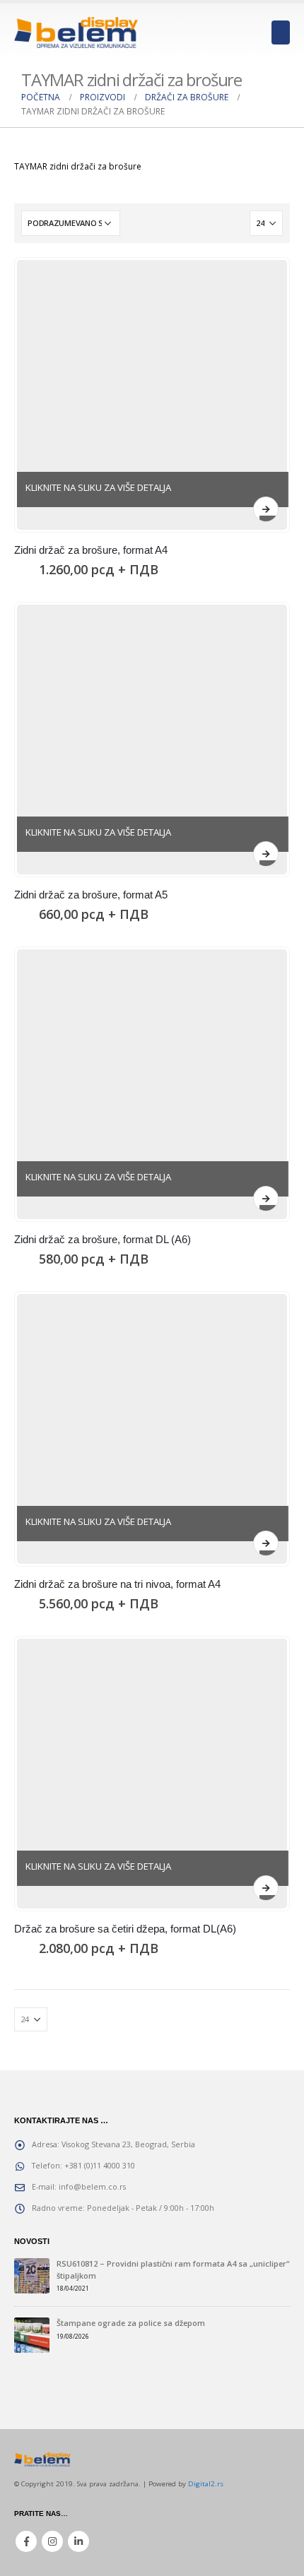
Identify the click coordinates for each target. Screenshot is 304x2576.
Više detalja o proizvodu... (266, 509)
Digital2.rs (206, 2484)
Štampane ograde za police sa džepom (131, 2323)
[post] (32, 2275)
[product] (152, 395)
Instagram (52, 2541)
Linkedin (78, 2541)
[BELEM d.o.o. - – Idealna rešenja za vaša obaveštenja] (76, 32)
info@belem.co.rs (92, 2186)
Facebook (26, 2541)
